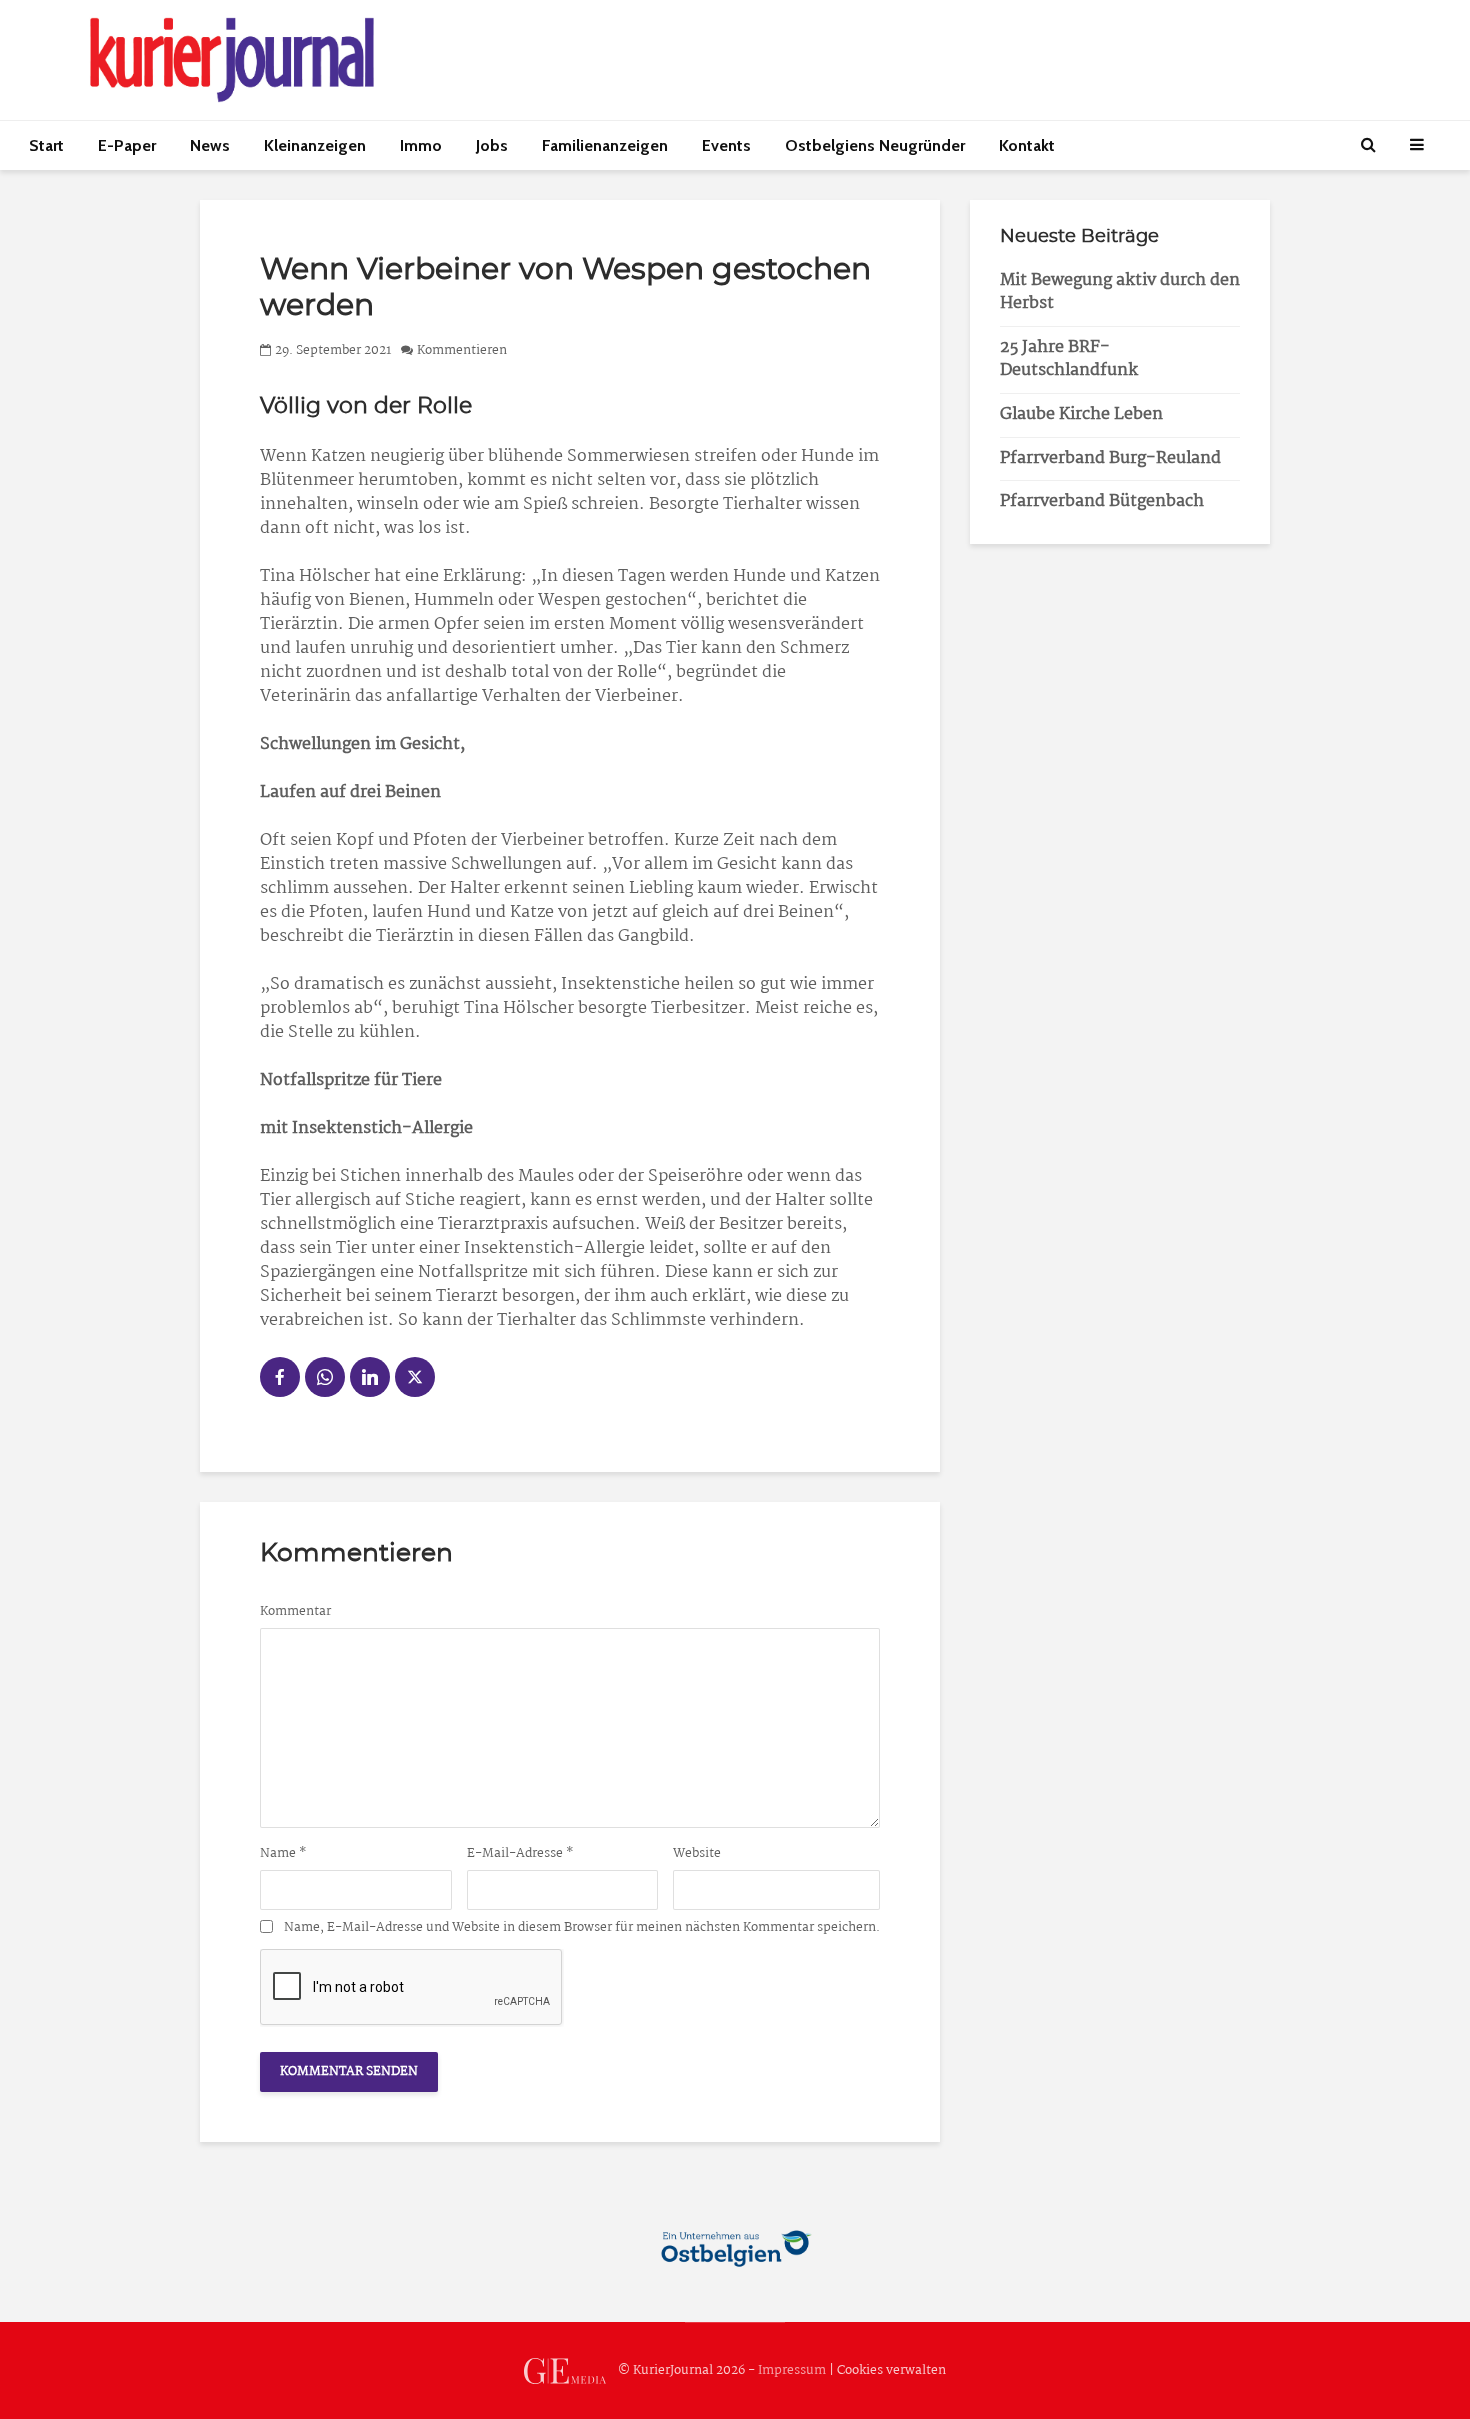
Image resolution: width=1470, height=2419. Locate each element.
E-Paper (127, 145)
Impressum (792, 2370)
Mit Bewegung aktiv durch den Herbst (1120, 292)
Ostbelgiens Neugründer (875, 145)
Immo (421, 145)
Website (697, 1854)
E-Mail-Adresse (520, 1854)
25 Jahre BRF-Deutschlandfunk (1069, 359)
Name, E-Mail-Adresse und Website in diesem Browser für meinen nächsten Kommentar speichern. (582, 1928)
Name (283, 1854)
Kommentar (295, 1612)
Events (726, 145)
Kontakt (1027, 145)
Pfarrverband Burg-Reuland (1110, 458)
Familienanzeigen (605, 145)
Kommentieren (462, 350)
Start (46, 145)
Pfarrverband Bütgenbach (1102, 501)
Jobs (492, 145)
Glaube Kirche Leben (1081, 414)
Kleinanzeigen (315, 145)
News (210, 145)
